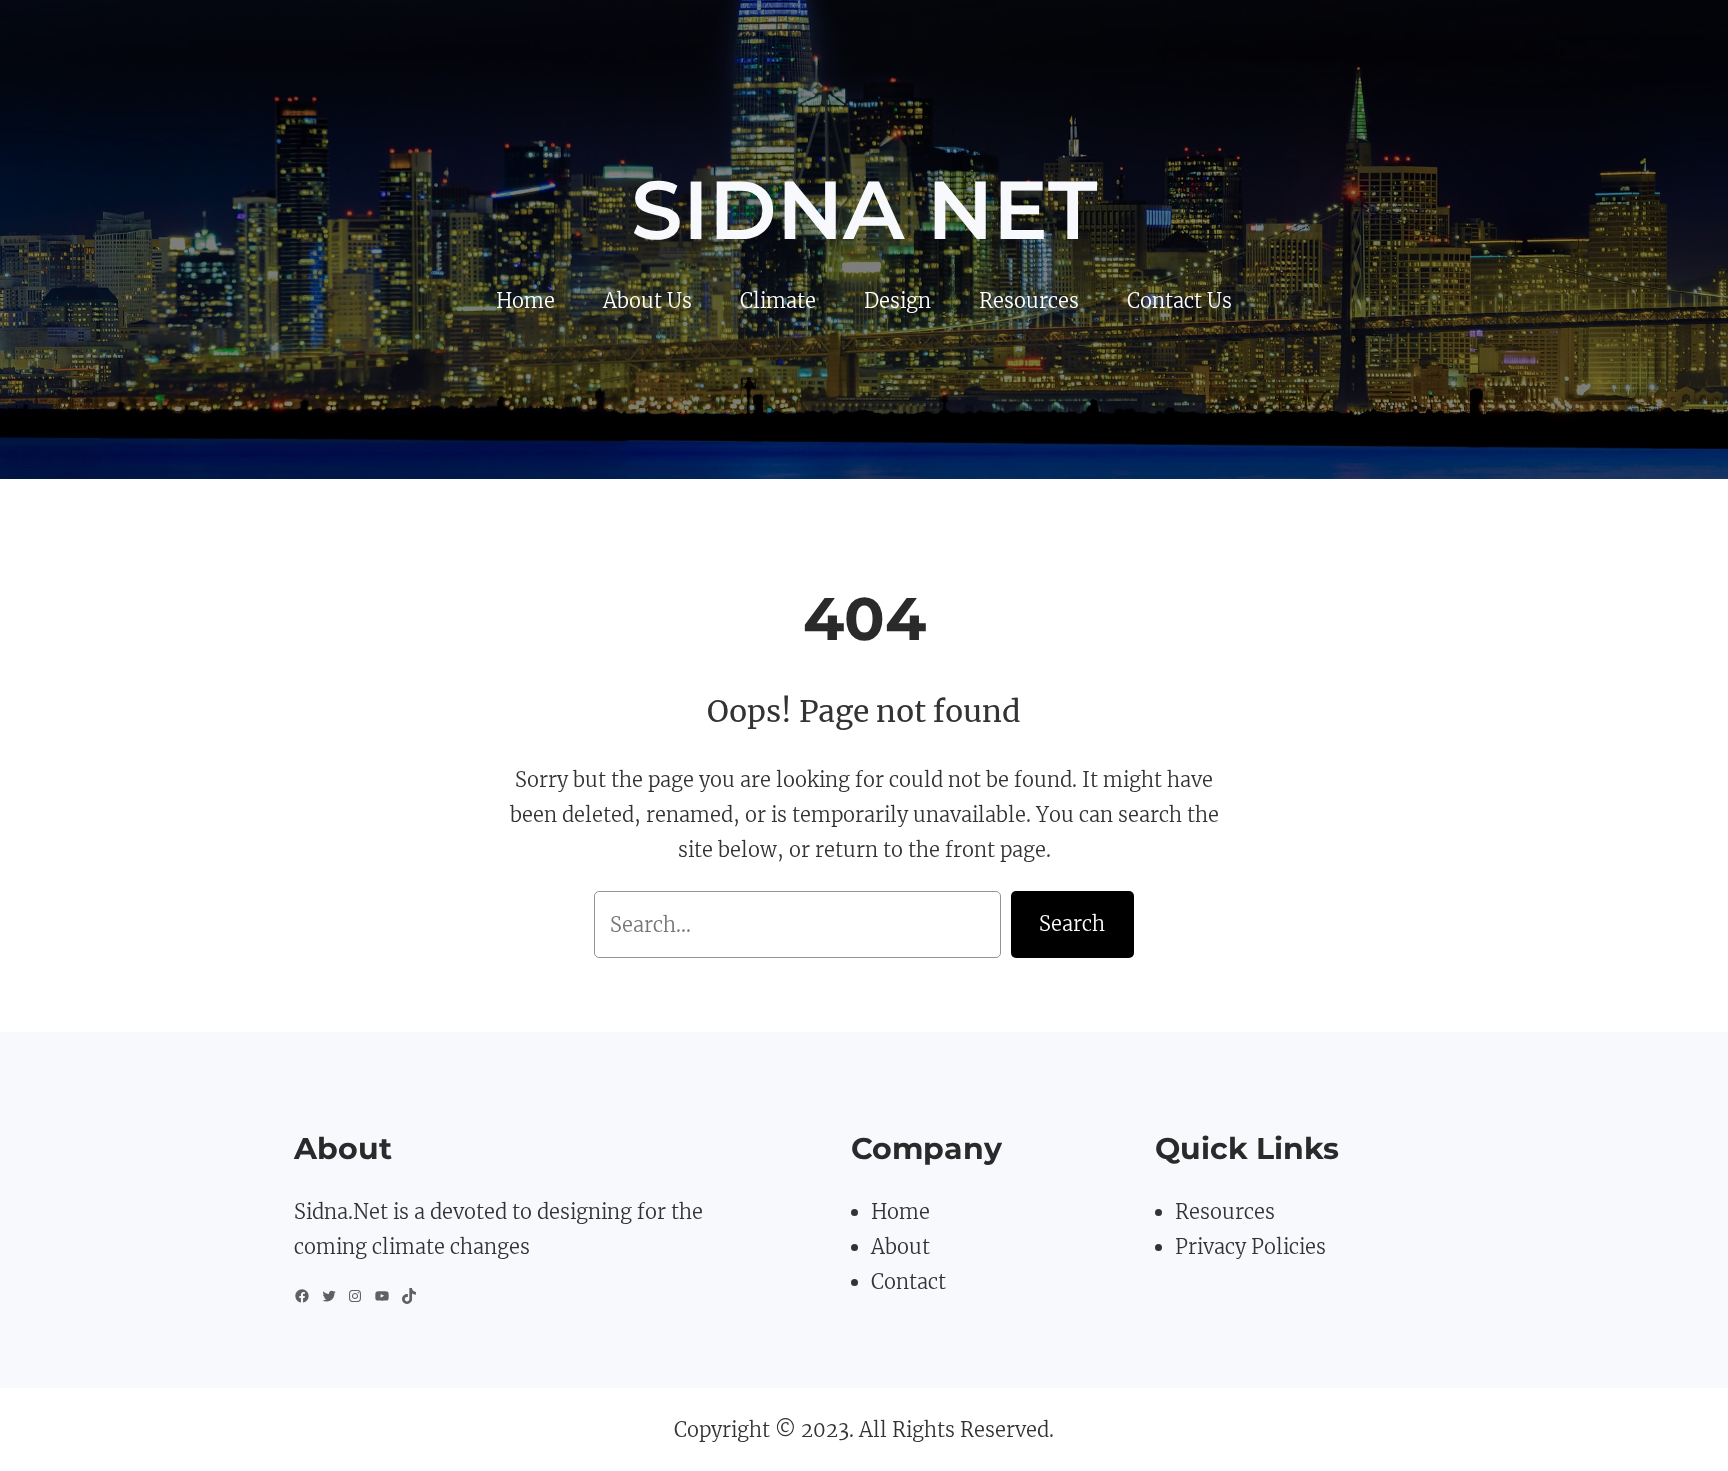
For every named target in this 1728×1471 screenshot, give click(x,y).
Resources (1225, 1211)
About (900, 1246)
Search (1072, 923)
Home (900, 1211)
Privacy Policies (1250, 1246)
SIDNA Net (864, 210)
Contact (908, 1281)
